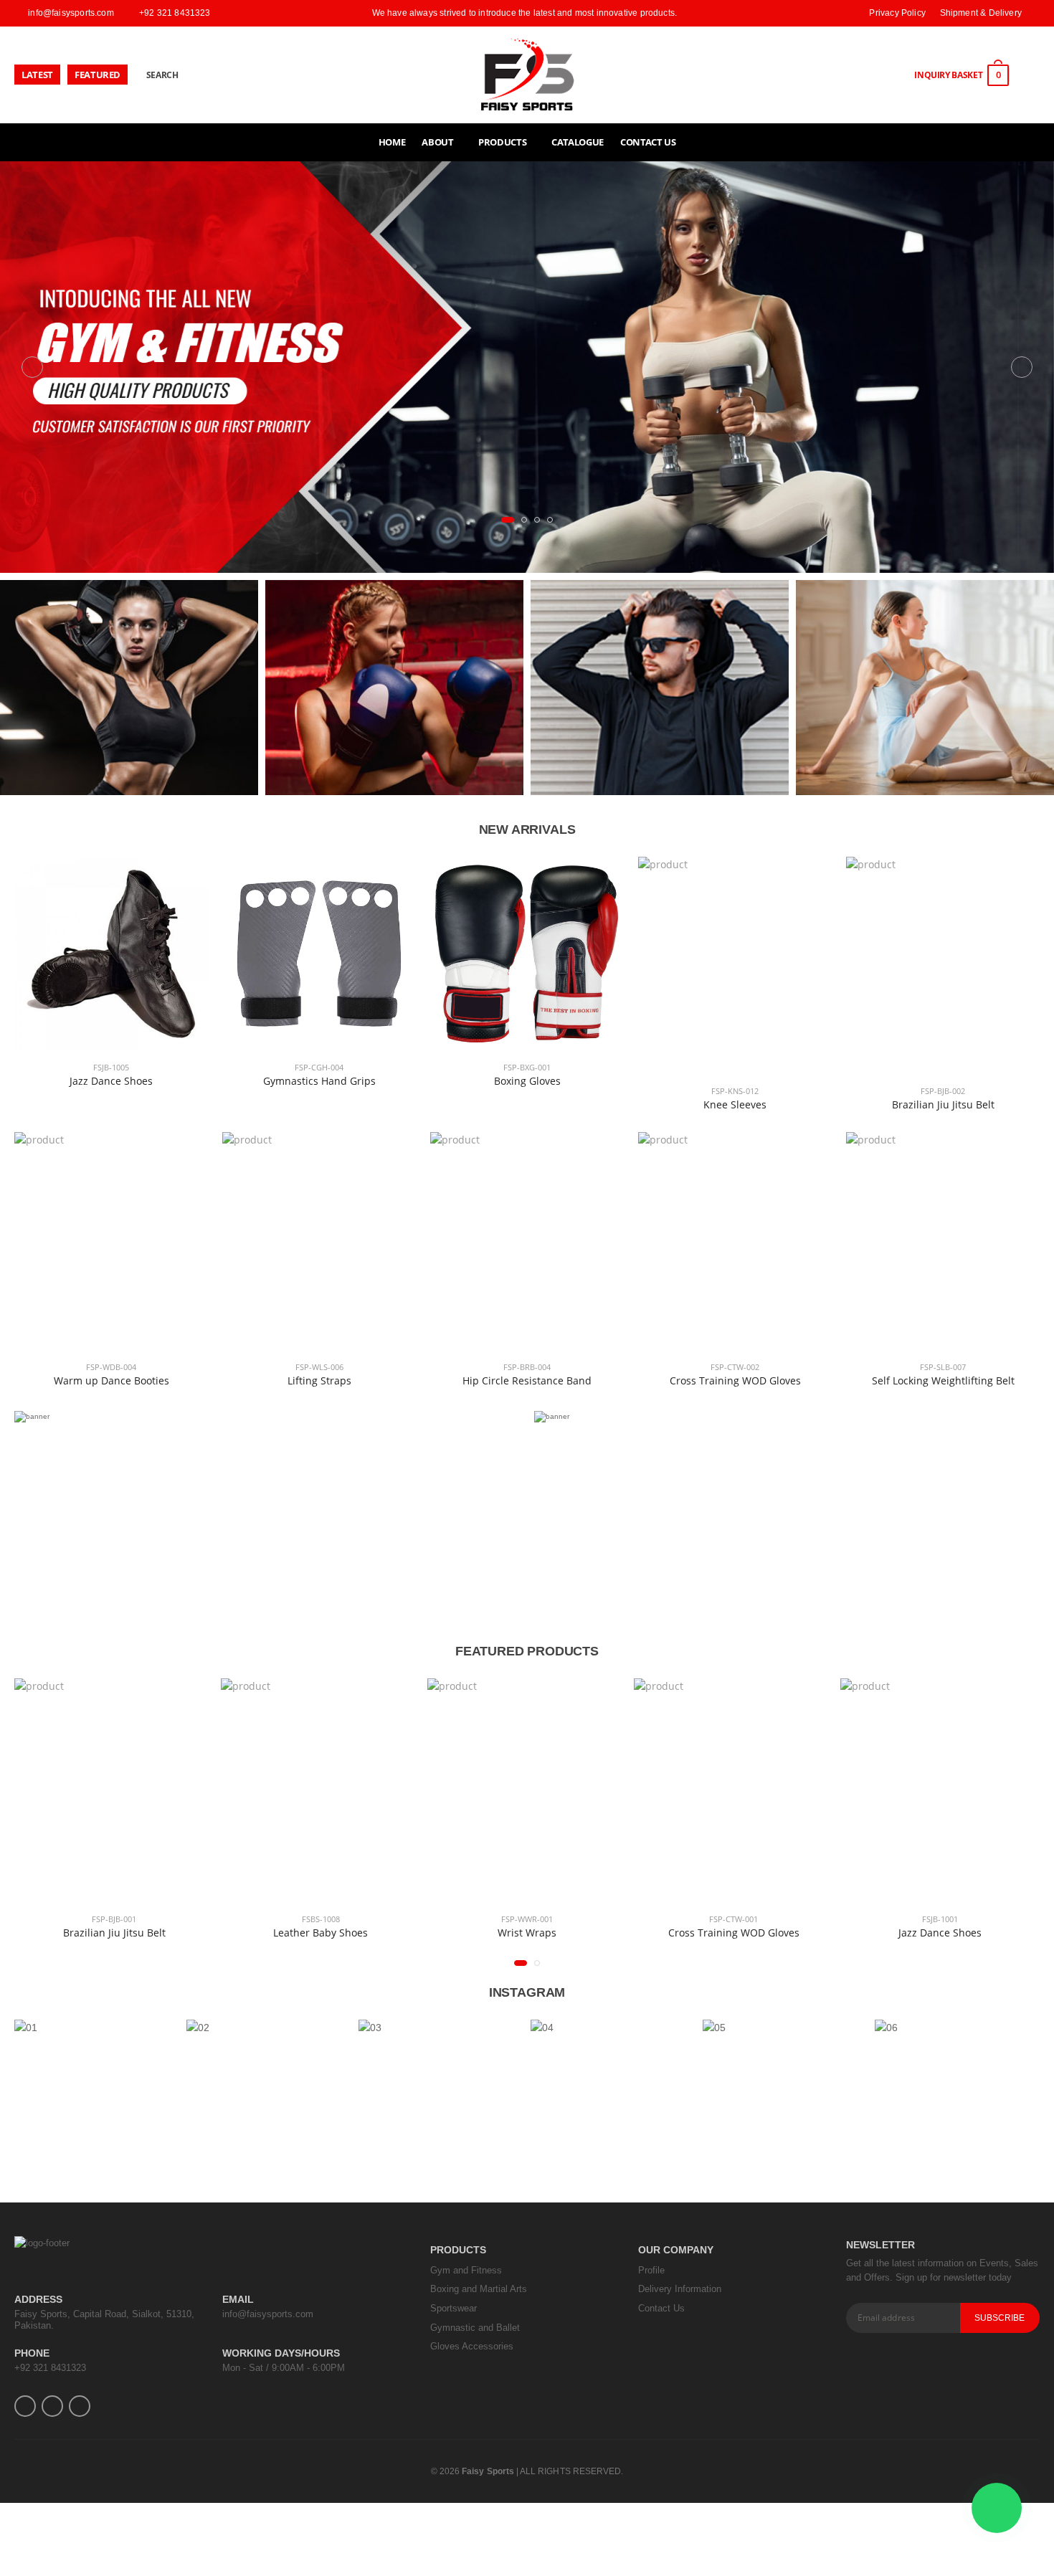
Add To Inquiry (111, 1032)
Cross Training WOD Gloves (735, 1380)
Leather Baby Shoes (196, 1933)
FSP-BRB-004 (527, 1366)
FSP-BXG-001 (527, 1066)
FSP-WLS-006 (319, 1366)
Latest (37, 75)
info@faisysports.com (268, 2314)
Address (38, 2299)
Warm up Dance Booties (111, 1380)
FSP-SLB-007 (943, 1366)
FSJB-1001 (815, 1919)
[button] (504, 520)
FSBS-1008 (195, 1919)
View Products (129, 704)
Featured (98, 75)
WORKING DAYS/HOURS (281, 2353)
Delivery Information (680, 2289)
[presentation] (32, 367)
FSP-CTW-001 (609, 1919)
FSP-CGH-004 (319, 1066)
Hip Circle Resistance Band (527, 1380)
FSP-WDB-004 (111, 1366)
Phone (32, 2353)
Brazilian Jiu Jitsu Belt (943, 1104)
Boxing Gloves (527, 1080)
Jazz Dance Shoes (111, 1080)
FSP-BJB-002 (943, 1091)
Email (238, 2299)
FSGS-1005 (1022, 1919)
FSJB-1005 (111, 1066)
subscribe (1000, 2318)
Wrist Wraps (402, 1933)
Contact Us (648, 142)
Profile (651, 2270)
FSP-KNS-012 (735, 1091)
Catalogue (578, 142)
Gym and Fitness (466, 2270)
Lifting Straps (319, 1380)
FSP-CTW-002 (735, 1366)
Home (392, 142)
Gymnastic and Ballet (475, 2328)
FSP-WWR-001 (402, 1919)
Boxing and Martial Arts (479, 2289)
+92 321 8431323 (50, 2368)
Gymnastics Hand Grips (319, 1080)
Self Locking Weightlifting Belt (943, 1380)
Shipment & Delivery (981, 13)
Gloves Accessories (472, 2346)
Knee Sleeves (735, 1104)
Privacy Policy (897, 13)
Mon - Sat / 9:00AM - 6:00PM (284, 2368)
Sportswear (454, 2308)
